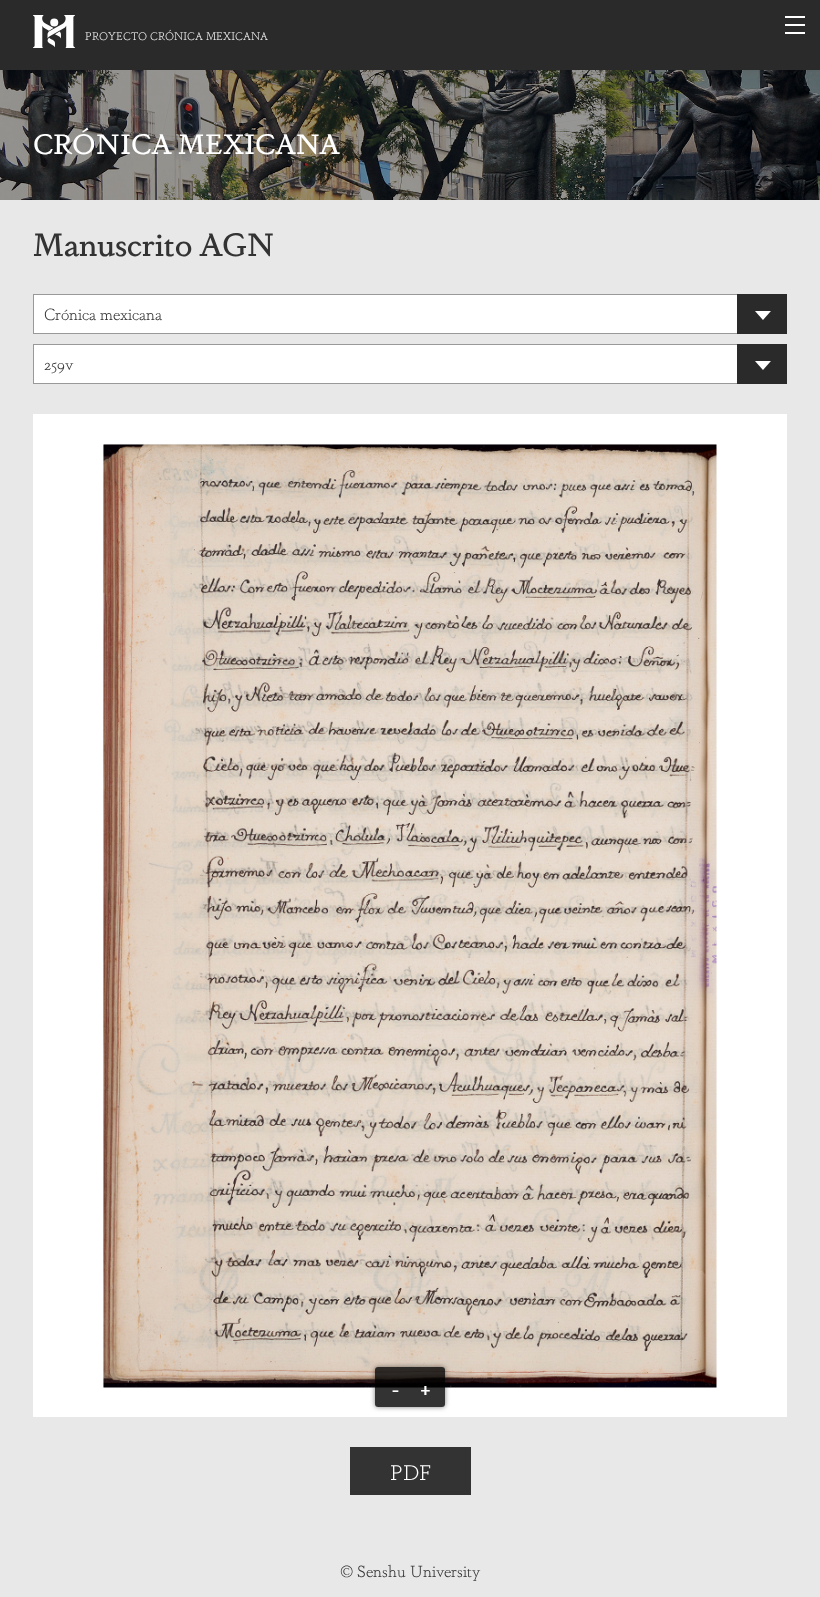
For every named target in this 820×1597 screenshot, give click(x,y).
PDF (410, 1471)
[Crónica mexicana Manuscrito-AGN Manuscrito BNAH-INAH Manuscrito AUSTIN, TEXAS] (410, 314)
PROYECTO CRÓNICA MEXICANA (176, 35)
